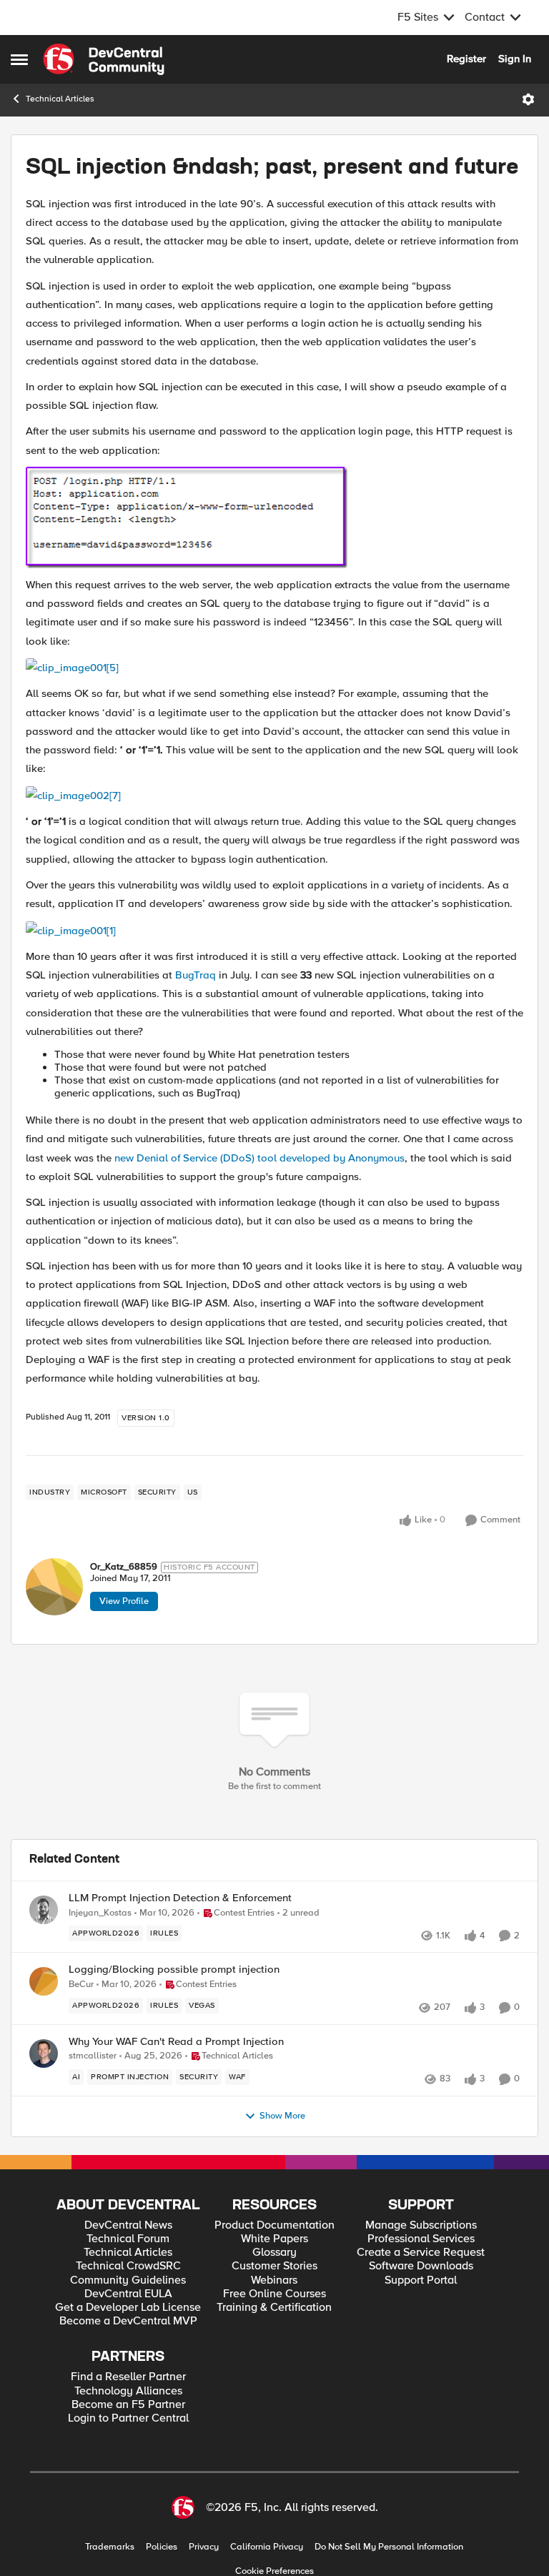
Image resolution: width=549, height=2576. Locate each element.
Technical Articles (60, 99)
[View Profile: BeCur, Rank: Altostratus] (44, 1981)
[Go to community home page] (104, 59)
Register (466, 59)
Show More (282, 2116)
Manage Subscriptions (421, 2225)
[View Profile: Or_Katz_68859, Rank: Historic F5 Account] (54, 1587)
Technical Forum (128, 2239)
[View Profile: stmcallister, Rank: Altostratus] (44, 2054)
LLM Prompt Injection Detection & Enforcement (180, 1898)
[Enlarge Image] (274, 517)
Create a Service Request (421, 2253)
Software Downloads (421, 2266)
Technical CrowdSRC (128, 2266)
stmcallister (93, 2056)
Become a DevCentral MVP (128, 2321)
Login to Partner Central (128, 2418)
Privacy (204, 2547)
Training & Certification (274, 2308)
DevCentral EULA (128, 2294)
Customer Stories (274, 2266)
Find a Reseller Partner (128, 2377)
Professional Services (421, 2239)
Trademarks (110, 2547)
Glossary (274, 2253)
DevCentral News (128, 2225)
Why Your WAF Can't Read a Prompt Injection (176, 2042)
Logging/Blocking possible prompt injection (174, 1970)
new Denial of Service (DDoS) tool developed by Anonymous (259, 1158)
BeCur (81, 1985)
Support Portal (421, 2280)
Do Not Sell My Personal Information (389, 2547)
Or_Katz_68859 (124, 1567)
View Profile (124, 1601)
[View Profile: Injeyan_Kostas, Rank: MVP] (44, 1910)
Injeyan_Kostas (100, 1913)
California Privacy (267, 2547)
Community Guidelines (128, 2280)
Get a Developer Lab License (128, 2308)
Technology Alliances (128, 2391)
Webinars (274, 2280)
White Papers (274, 2239)
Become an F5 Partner (128, 2405)
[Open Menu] (528, 99)
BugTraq (196, 975)
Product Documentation (274, 2225)
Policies (162, 2547)
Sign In (515, 59)
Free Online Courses (274, 2294)
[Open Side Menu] (19, 59)
